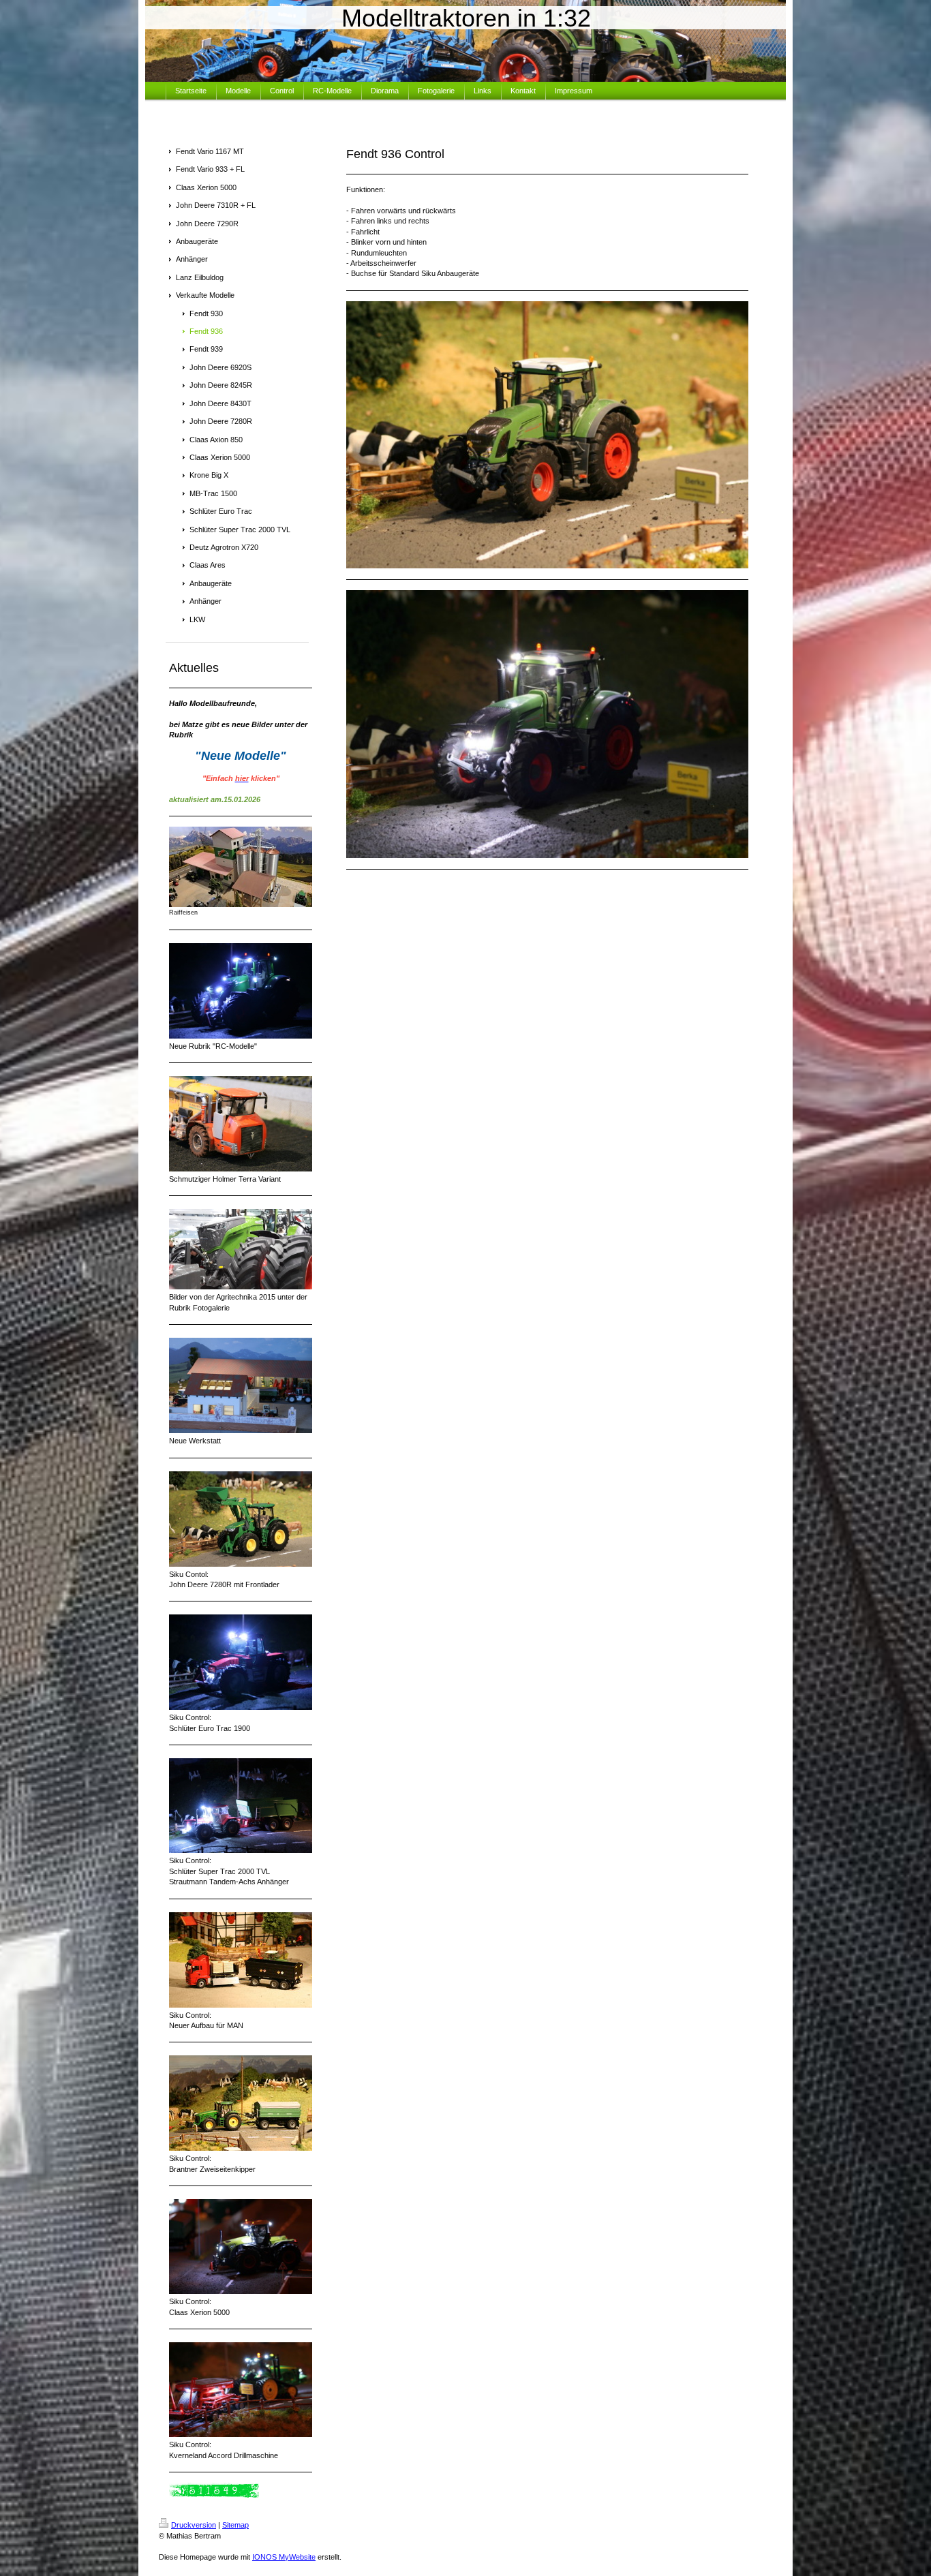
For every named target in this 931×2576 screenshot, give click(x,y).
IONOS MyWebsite (284, 2557)
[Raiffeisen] (241, 867)
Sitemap (235, 2525)
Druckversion (194, 2525)
